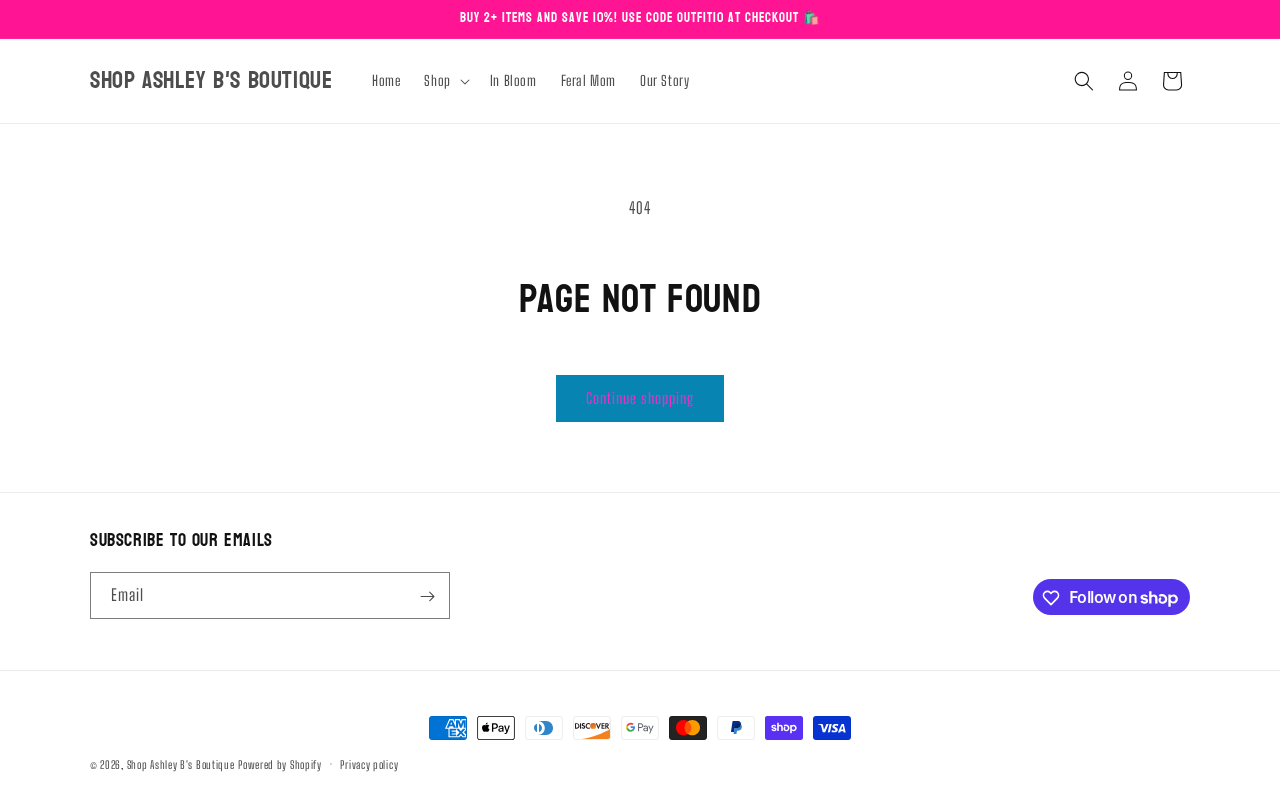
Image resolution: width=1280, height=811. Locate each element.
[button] (444, 81)
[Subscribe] (427, 596)
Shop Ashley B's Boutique (181, 764)
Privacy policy (369, 763)
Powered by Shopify (280, 764)
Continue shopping (640, 398)
